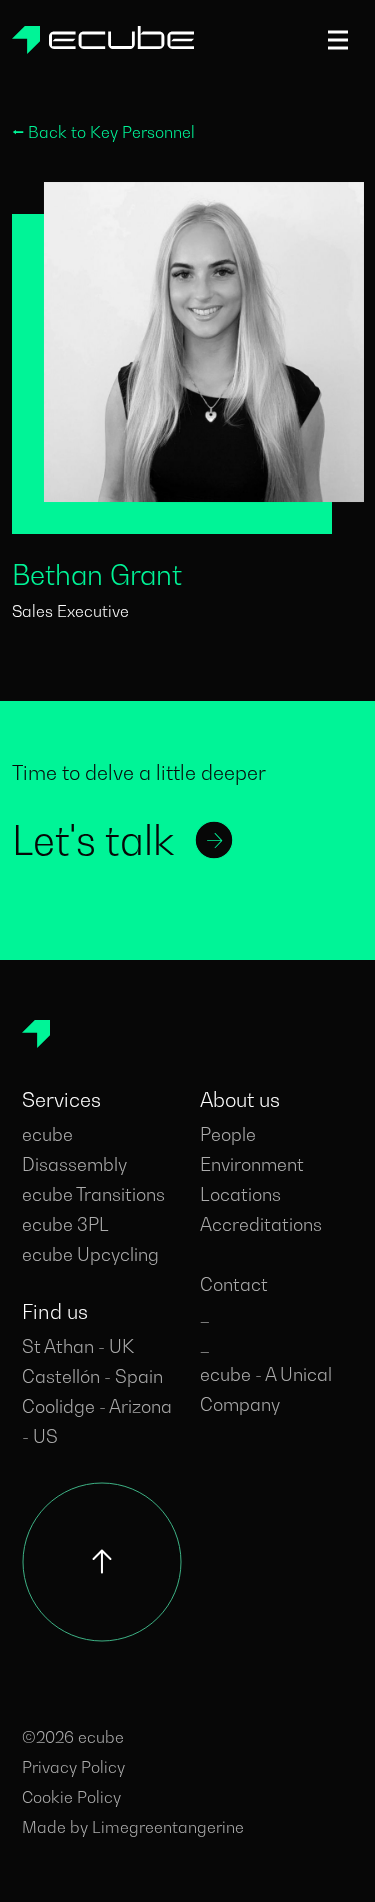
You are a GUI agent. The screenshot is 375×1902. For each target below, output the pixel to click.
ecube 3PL (65, 1224)
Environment (252, 1164)
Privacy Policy (73, 1767)
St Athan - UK (78, 1346)
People (228, 1134)
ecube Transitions (93, 1194)
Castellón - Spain (92, 1376)
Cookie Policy (71, 1797)
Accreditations (261, 1224)
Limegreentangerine (168, 1827)
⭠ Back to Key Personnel (103, 132)
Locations (240, 1194)
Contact (234, 1284)
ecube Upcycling (90, 1254)
